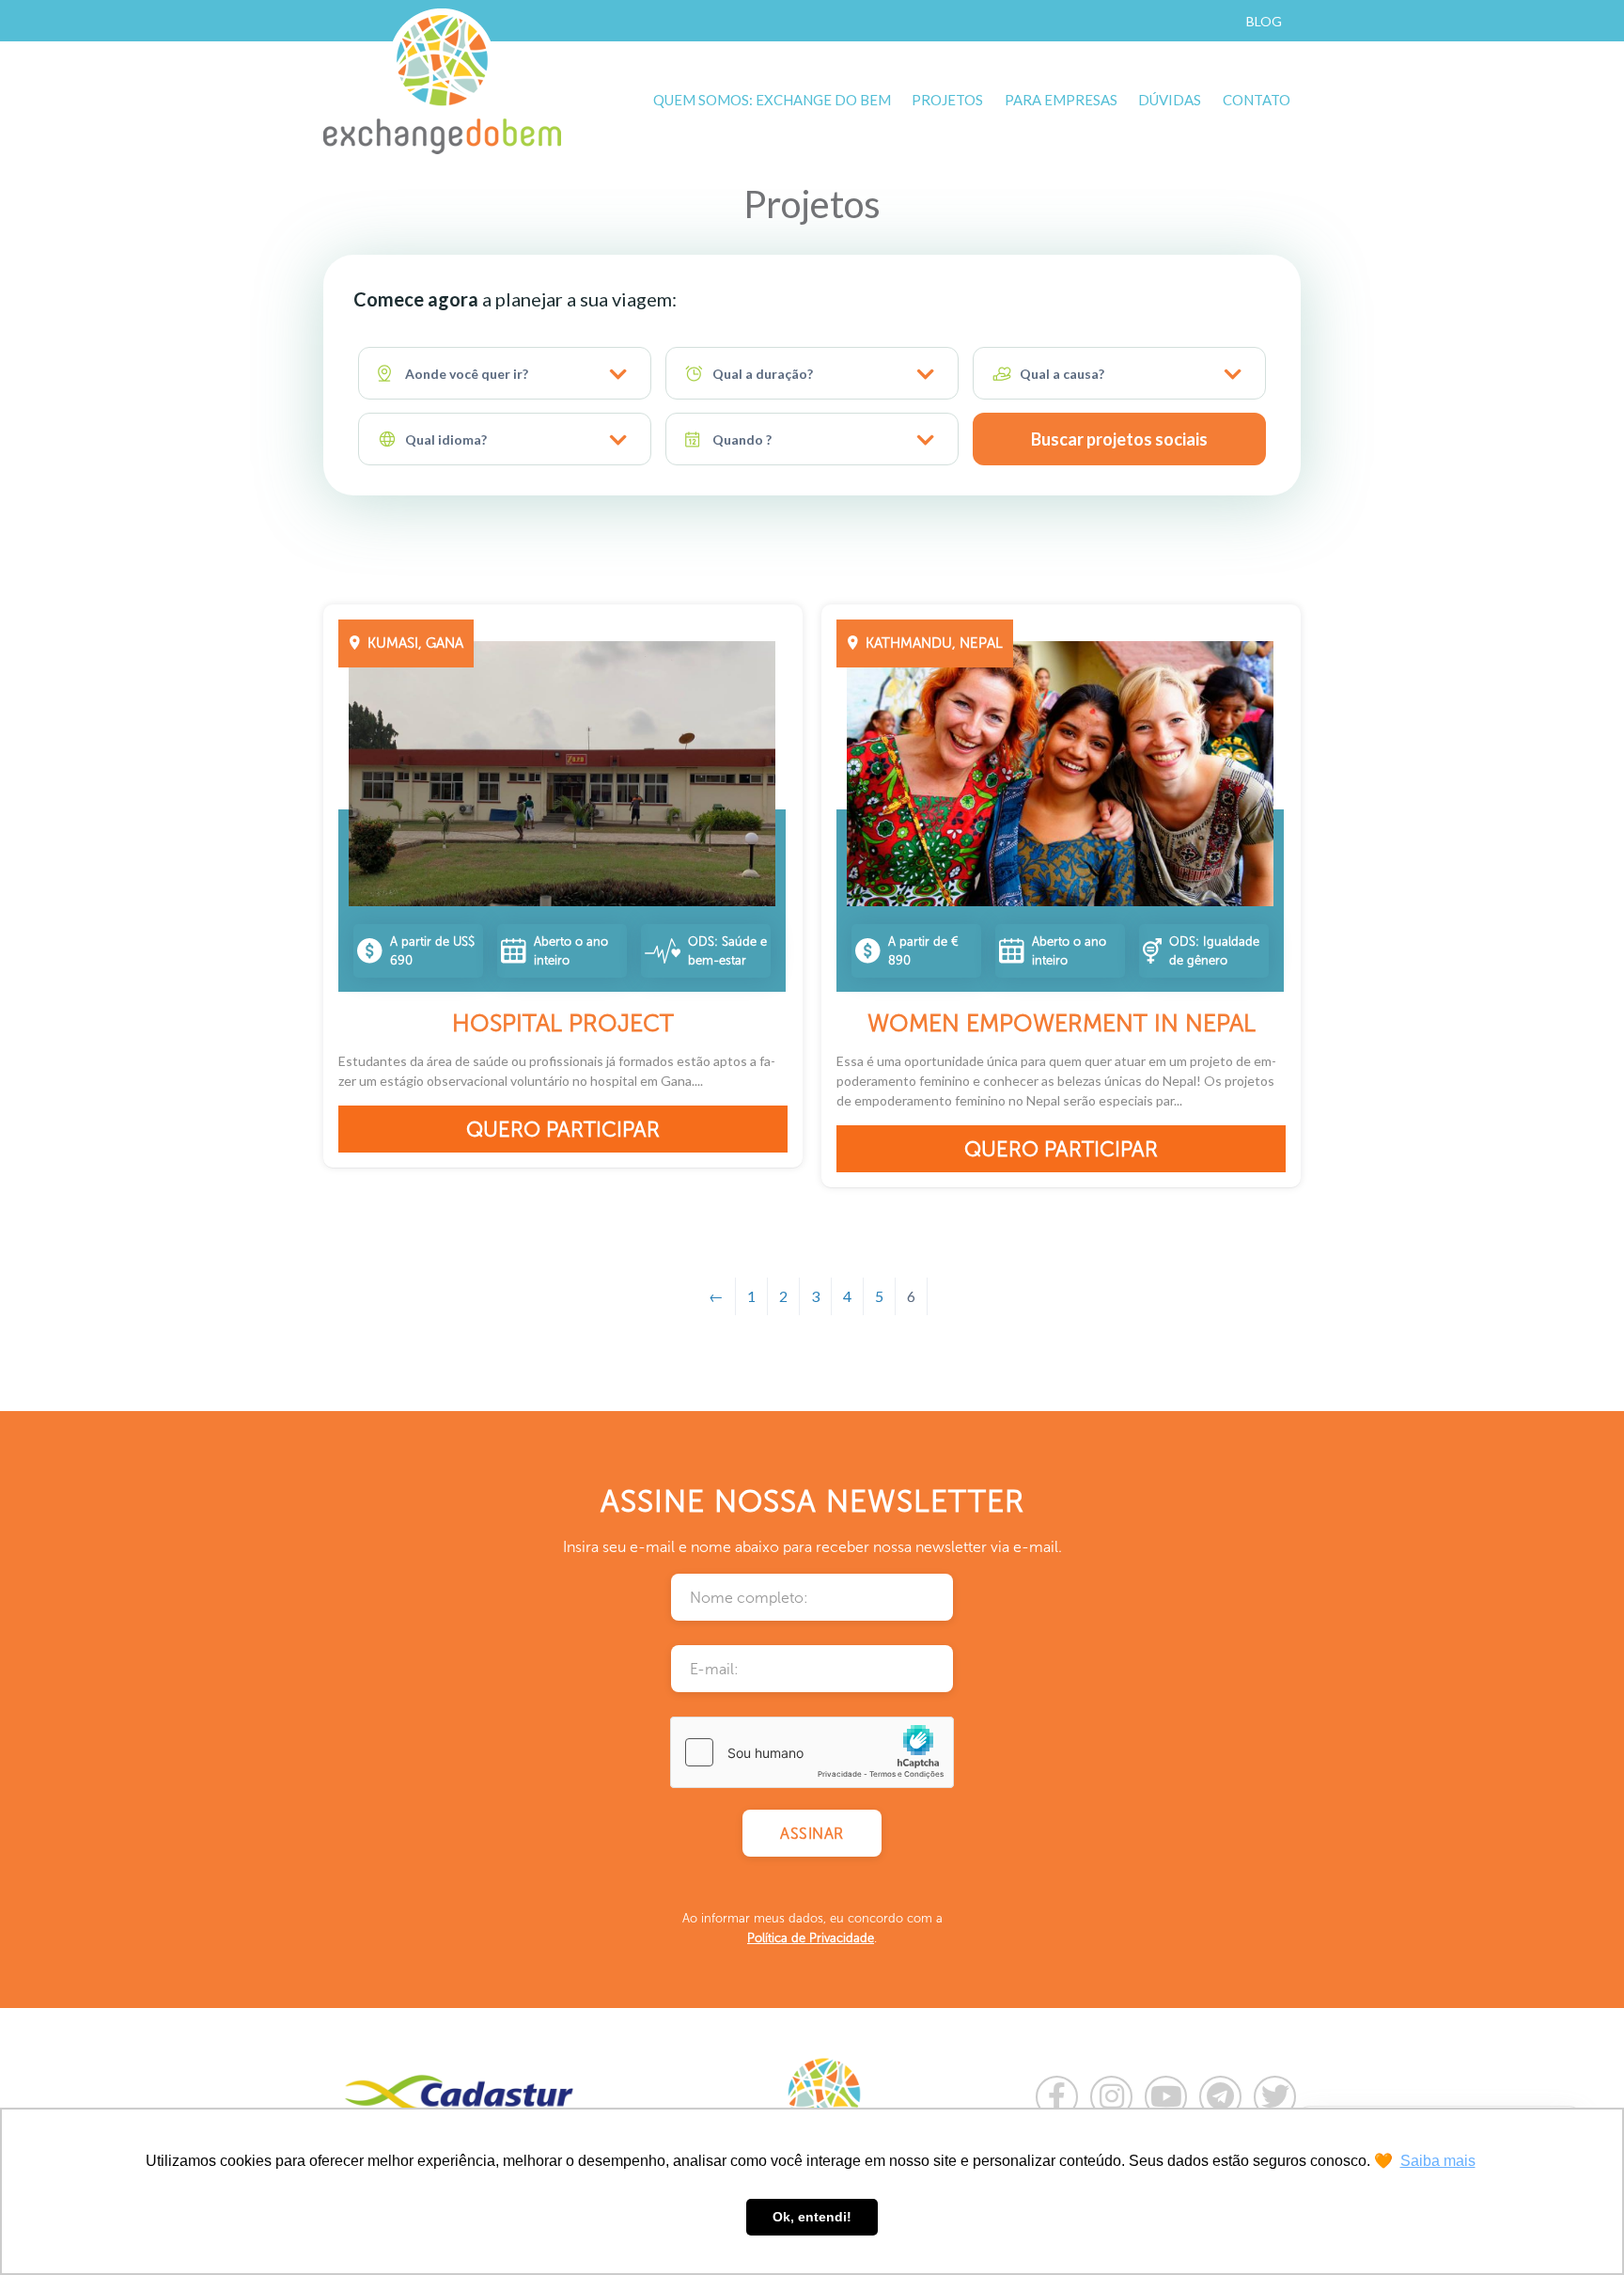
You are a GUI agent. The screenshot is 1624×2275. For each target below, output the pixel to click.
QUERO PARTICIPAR (563, 1130)
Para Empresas (1061, 100)
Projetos (947, 100)
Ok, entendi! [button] (812, 2217)
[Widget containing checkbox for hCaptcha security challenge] (812, 1752)
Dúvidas (1170, 100)
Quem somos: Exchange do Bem (772, 100)
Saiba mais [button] (1438, 2161)
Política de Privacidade (811, 1938)
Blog (1264, 21)
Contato (1257, 100)
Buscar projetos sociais (1119, 439)
